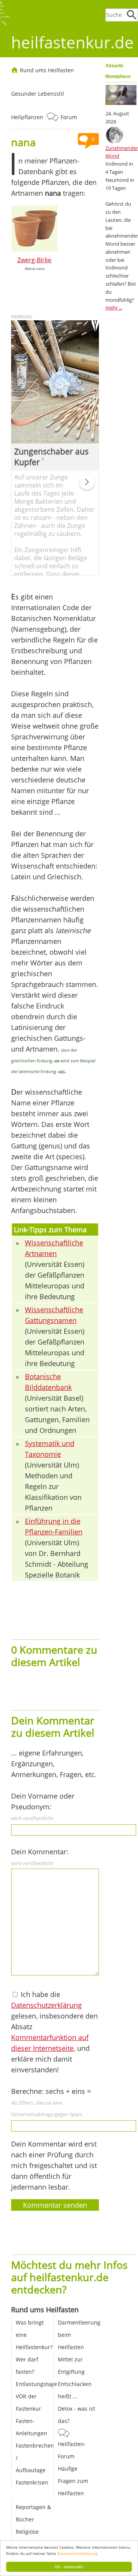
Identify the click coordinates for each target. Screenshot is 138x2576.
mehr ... (114, 308)
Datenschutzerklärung (77, 2553)
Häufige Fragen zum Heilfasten (73, 2481)
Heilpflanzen (27, 117)
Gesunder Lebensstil (38, 94)
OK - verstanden (69, 2567)
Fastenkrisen (32, 2482)
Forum (69, 117)
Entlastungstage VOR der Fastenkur (36, 2396)
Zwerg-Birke (34, 260)
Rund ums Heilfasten (47, 70)
